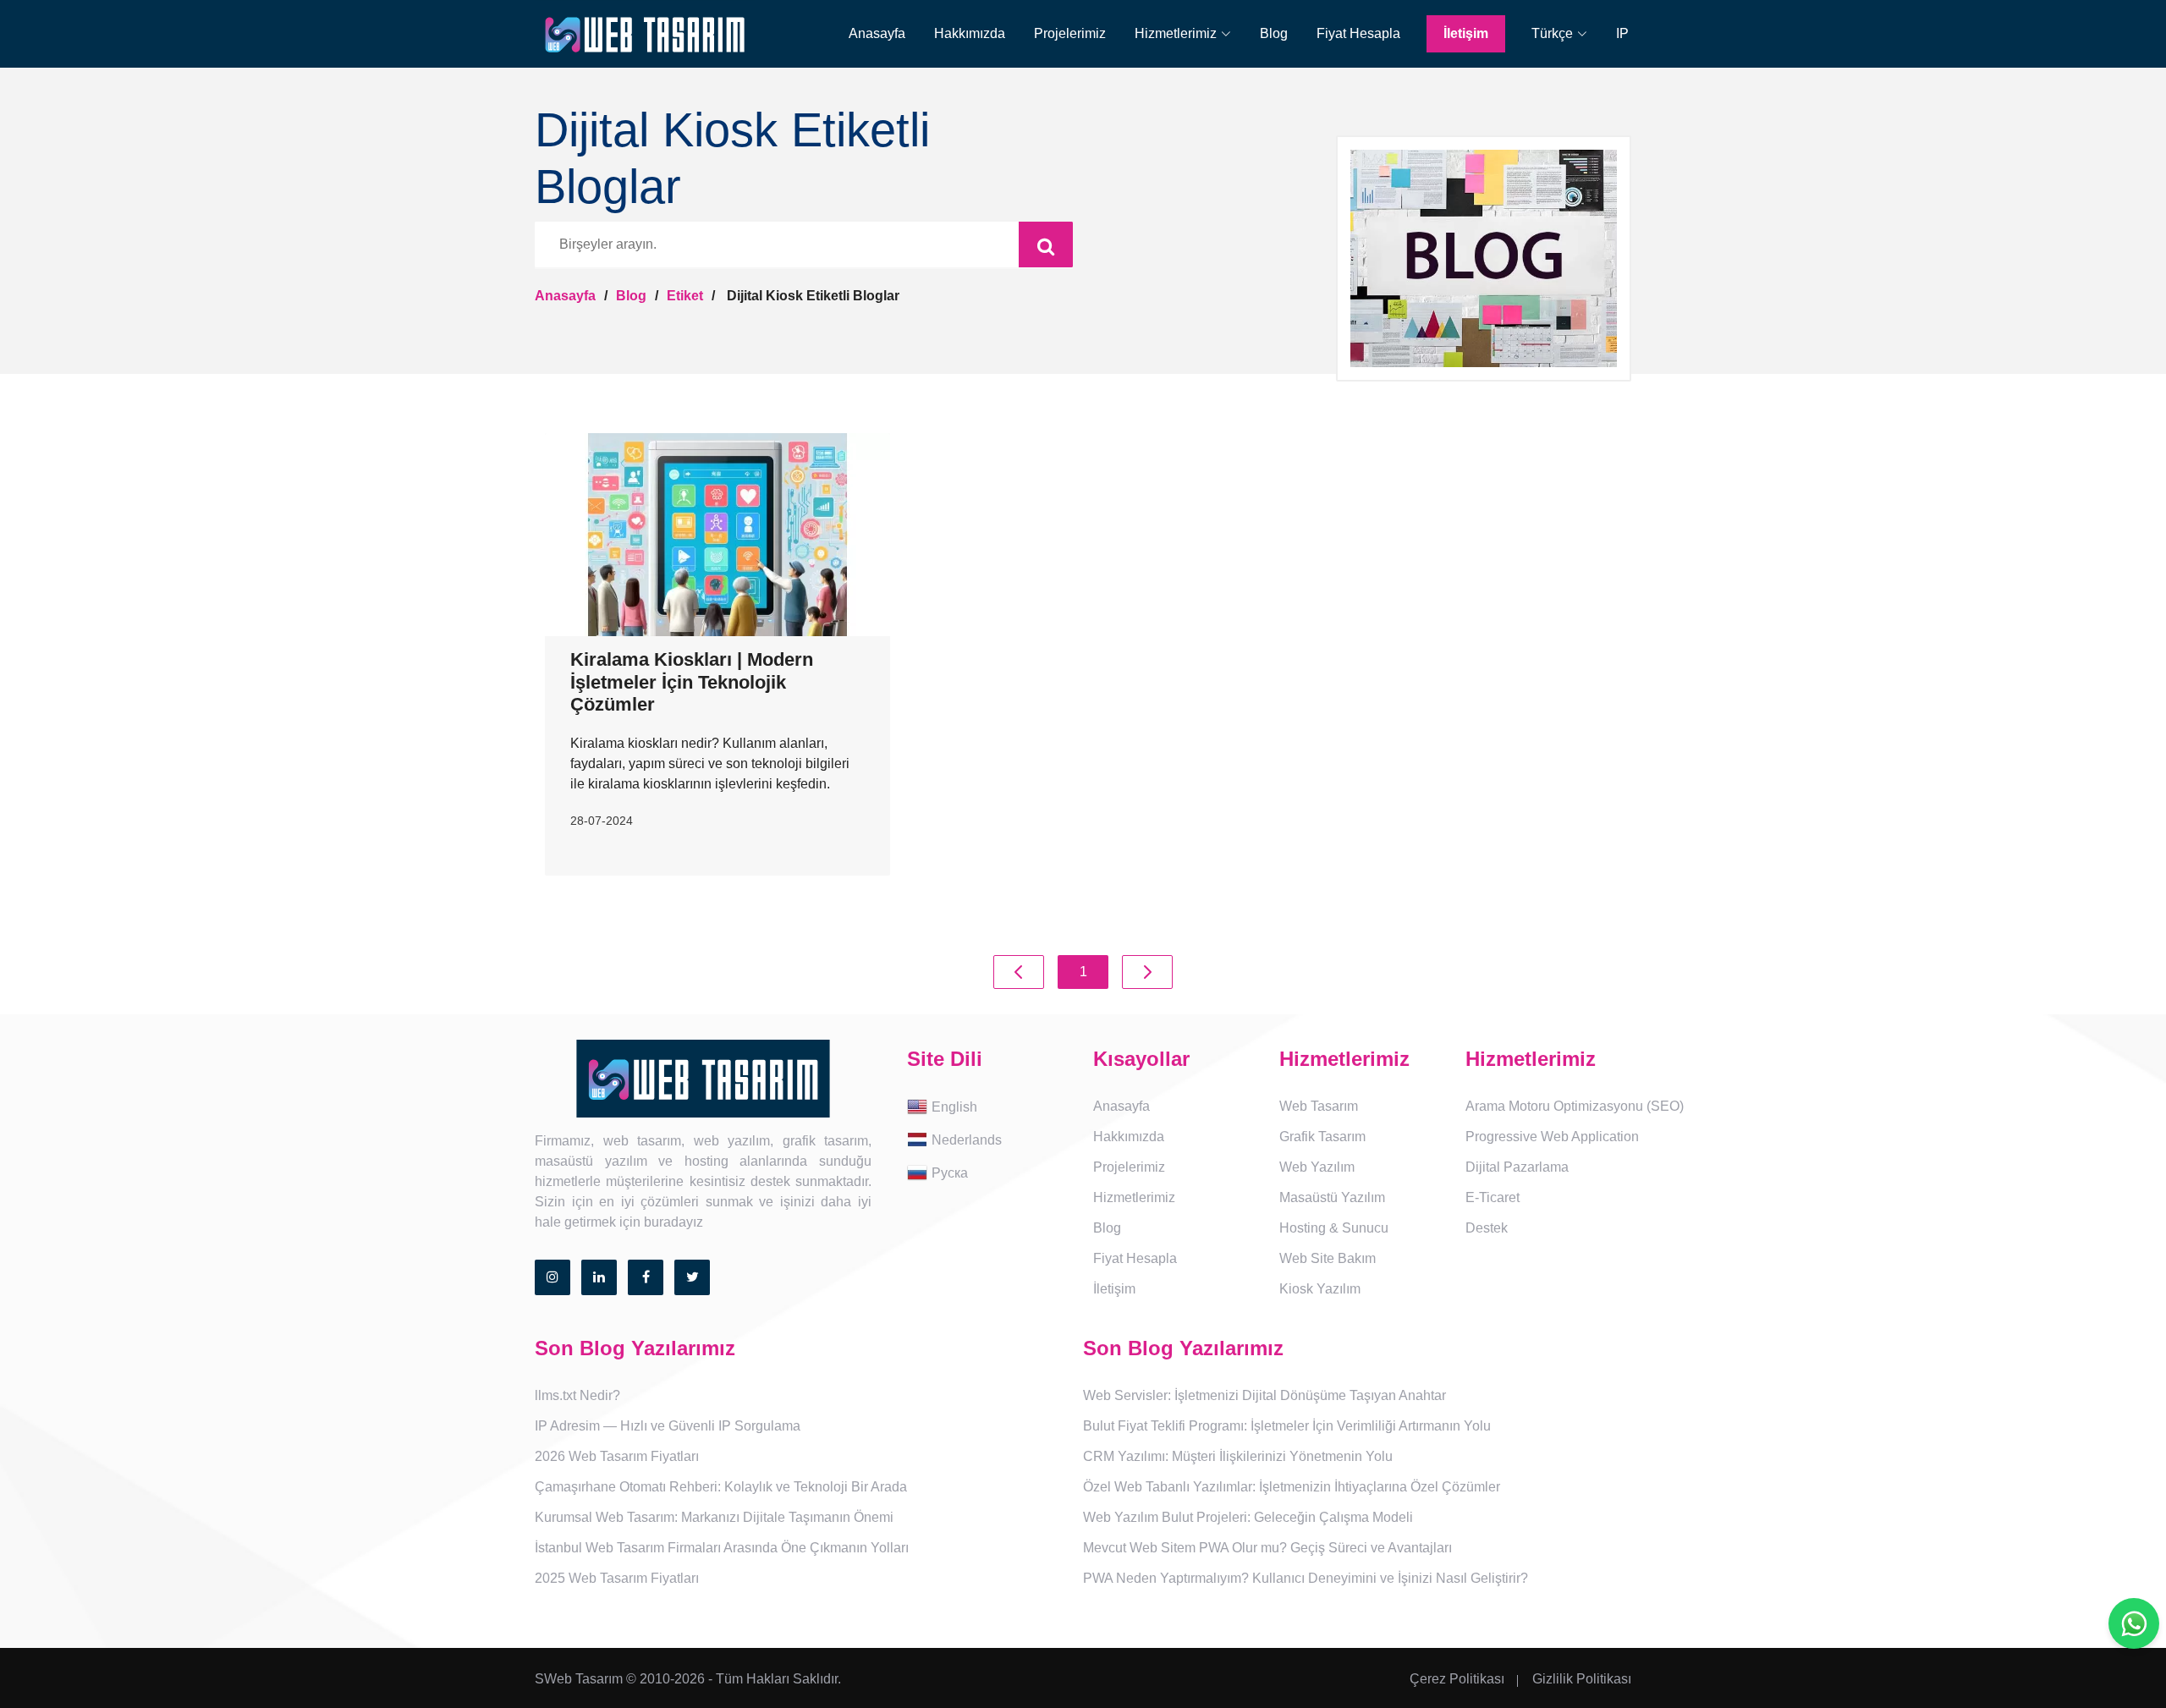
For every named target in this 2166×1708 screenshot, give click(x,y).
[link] (1183, 34)
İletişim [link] (1466, 33)
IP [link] (1622, 33)
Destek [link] (1487, 1228)
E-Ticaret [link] (1493, 1197)
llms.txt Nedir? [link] (577, 1395)
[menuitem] (865, 34)
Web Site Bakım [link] (1328, 1258)
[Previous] (1019, 972)
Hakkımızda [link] (970, 33)
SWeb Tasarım (579, 1679)
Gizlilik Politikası (1582, 1679)
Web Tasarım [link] (1319, 1106)
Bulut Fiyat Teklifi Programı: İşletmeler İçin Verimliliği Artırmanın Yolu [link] (1287, 1426)
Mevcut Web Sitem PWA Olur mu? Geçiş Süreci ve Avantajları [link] (1267, 1548)
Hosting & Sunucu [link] (1334, 1228)
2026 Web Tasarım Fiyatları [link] (617, 1456)
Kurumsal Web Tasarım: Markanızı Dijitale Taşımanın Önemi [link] (714, 1517)
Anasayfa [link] (877, 33)
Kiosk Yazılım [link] (1320, 1289)
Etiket (685, 296)
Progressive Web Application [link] (1552, 1137)
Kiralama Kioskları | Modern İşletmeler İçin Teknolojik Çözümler (692, 682)
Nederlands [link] (967, 1139)
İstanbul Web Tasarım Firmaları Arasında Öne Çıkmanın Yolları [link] (722, 1548)
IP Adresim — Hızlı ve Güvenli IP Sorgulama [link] (668, 1426)
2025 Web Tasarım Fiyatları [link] (617, 1578)
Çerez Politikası (1457, 1679)
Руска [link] (950, 1172)
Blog (631, 296)
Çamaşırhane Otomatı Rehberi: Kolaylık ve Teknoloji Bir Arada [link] (721, 1487)
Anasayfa (565, 296)
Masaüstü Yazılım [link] (1332, 1197)
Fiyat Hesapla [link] (1358, 33)
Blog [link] (1274, 33)
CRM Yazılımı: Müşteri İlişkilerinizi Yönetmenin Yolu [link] (1238, 1456)
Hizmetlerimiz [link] (1134, 1197)
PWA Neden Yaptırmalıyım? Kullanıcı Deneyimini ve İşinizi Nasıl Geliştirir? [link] (1306, 1578)
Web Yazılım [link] (1317, 1167)
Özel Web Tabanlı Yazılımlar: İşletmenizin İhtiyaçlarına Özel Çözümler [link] (1292, 1487)
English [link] (954, 1106)
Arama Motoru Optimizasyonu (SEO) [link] (1575, 1106)
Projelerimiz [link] (1070, 33)
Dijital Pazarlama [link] (1517, 1167)
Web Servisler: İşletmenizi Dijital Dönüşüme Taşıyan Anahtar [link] (1264, 1395)
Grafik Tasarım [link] (1322, 1137)
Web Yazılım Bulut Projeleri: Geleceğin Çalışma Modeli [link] (1248, 1517)
